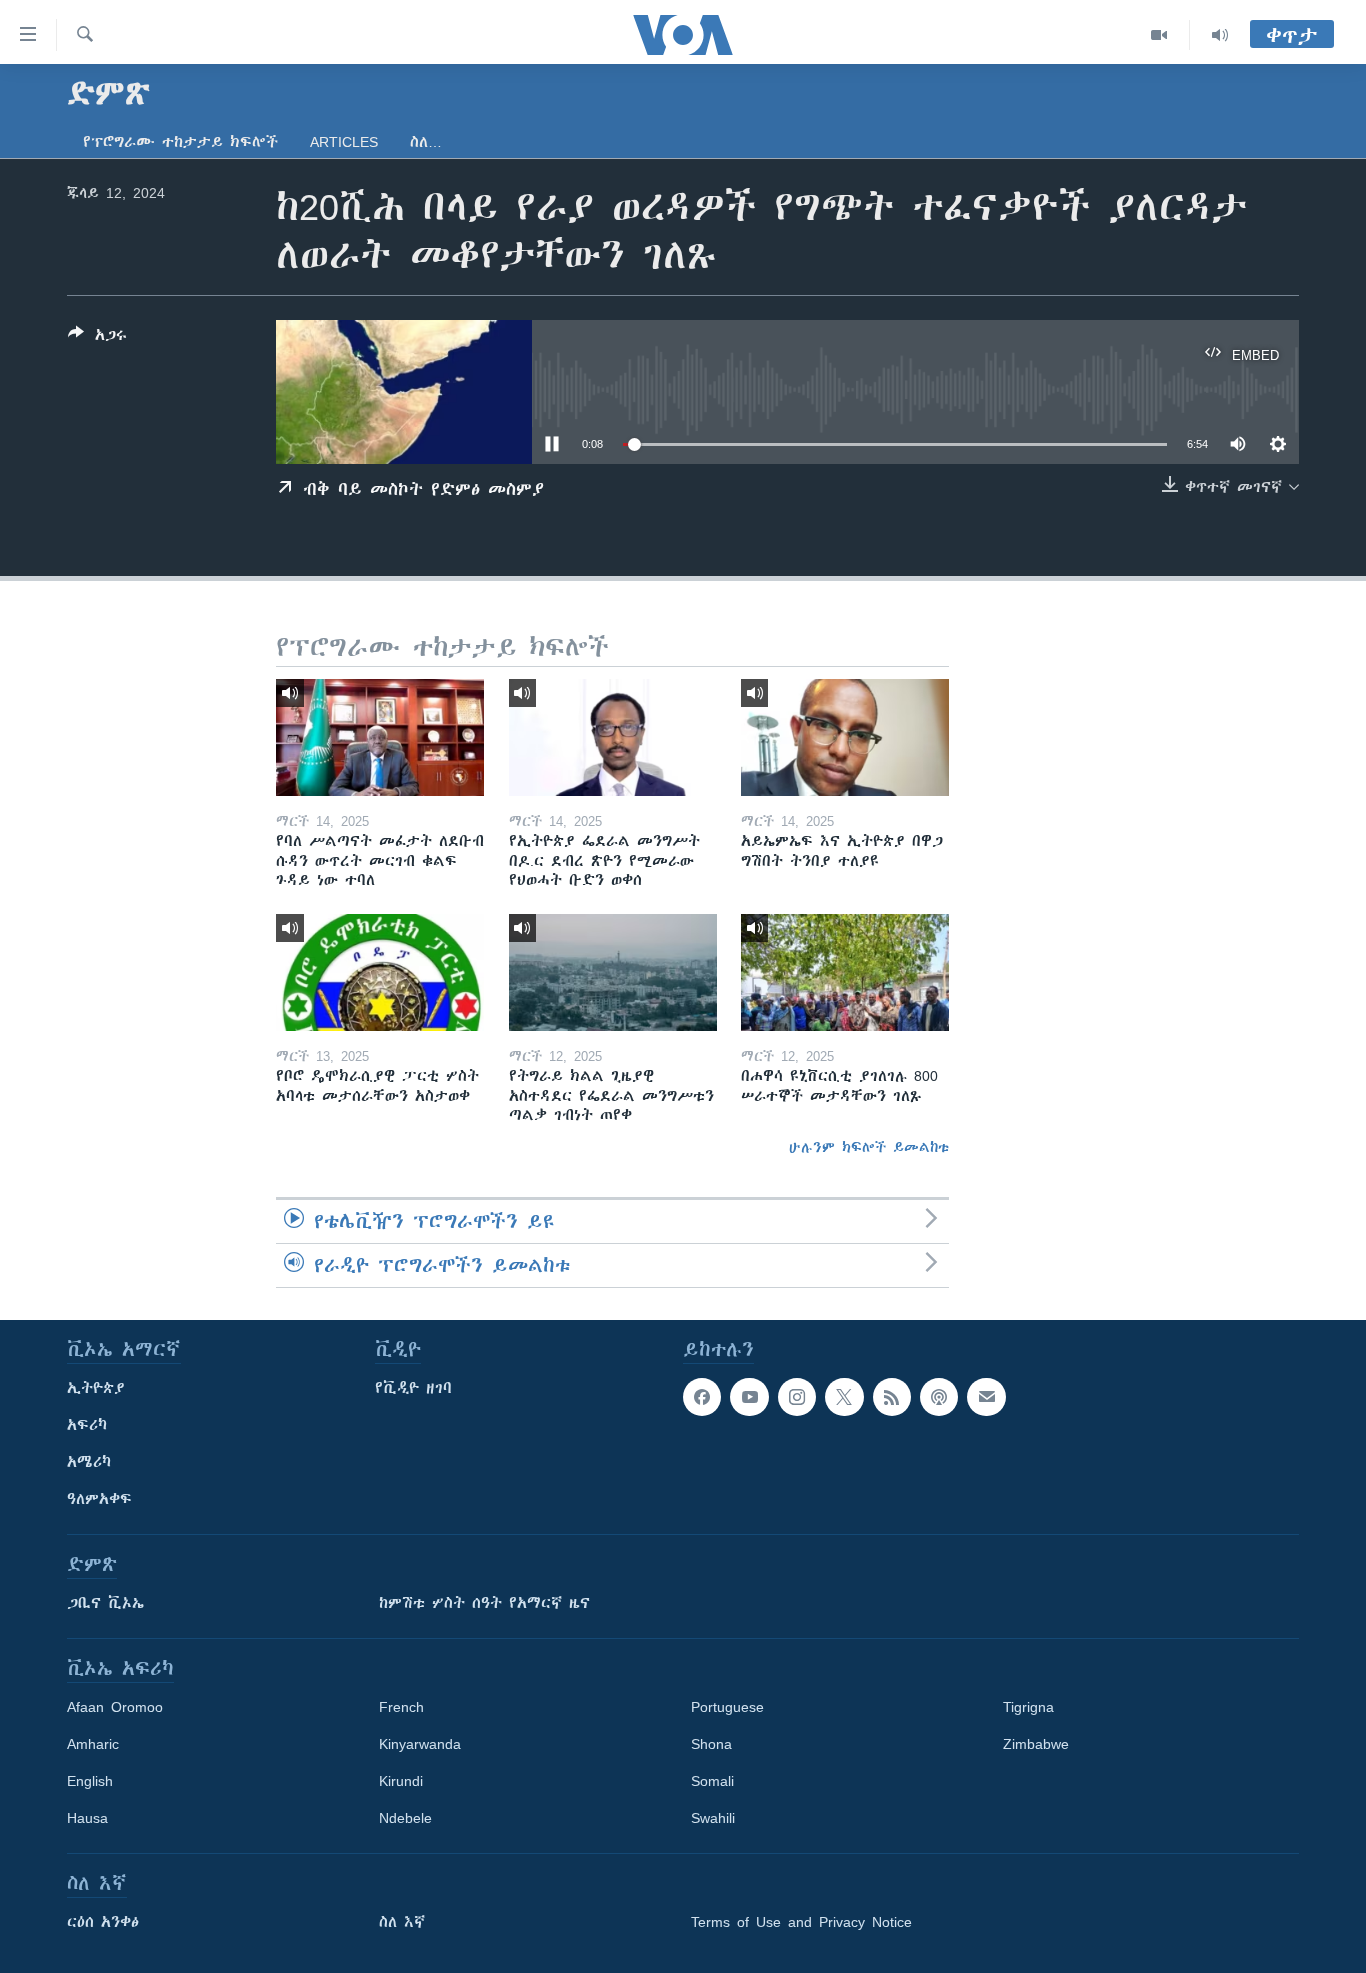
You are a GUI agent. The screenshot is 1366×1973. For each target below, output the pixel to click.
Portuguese (727, 1707)
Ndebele (405, 1818)
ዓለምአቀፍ (99, 1499)
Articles (344, 142)
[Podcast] (939, 1397)
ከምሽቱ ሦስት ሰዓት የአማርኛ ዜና (484, 1603)
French (401, 1707)
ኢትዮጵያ (96, 1388)
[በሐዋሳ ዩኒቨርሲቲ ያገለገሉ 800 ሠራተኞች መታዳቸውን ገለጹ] (845, 972)
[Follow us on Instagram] (797, 1397)
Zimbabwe (1036, 1744)
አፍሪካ (87, 1425)
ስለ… (426, 142)
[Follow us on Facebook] (702, 1397)
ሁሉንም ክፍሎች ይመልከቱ (869, 1147)
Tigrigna (1028, 1707)
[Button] (97, 338)
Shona (711, 1744)
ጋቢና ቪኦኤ (105, 1603)
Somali (712, 1781)
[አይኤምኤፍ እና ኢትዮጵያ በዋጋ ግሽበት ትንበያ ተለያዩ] (845, 737)
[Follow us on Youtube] (749, 1397)
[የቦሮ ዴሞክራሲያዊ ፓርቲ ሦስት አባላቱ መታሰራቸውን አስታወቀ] (380, 972)
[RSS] (892, 1397)
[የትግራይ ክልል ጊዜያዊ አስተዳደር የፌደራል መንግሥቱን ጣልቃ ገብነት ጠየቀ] (613, 972)
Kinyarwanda (420, 1744)
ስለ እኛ (402, 1922)
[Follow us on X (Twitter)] (844, 1397)
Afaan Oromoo (115, 1707)
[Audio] (1220, 35)
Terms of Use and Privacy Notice (801, 1922)
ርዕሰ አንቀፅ (103, 1922)
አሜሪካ (89, 1462)
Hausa (87, 1818)
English (90, 1781)
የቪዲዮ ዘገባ (413, 1388)
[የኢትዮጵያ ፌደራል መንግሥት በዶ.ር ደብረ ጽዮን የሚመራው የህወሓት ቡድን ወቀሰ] (613, 737)
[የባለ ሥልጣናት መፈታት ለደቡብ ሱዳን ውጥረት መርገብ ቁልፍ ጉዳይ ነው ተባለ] (380, 737)
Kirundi (401, 1781)
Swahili (713, 1818)
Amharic (93, 1744)
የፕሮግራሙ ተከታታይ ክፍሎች (180, 142)
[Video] (1159, 35)
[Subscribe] (986, 1397)
